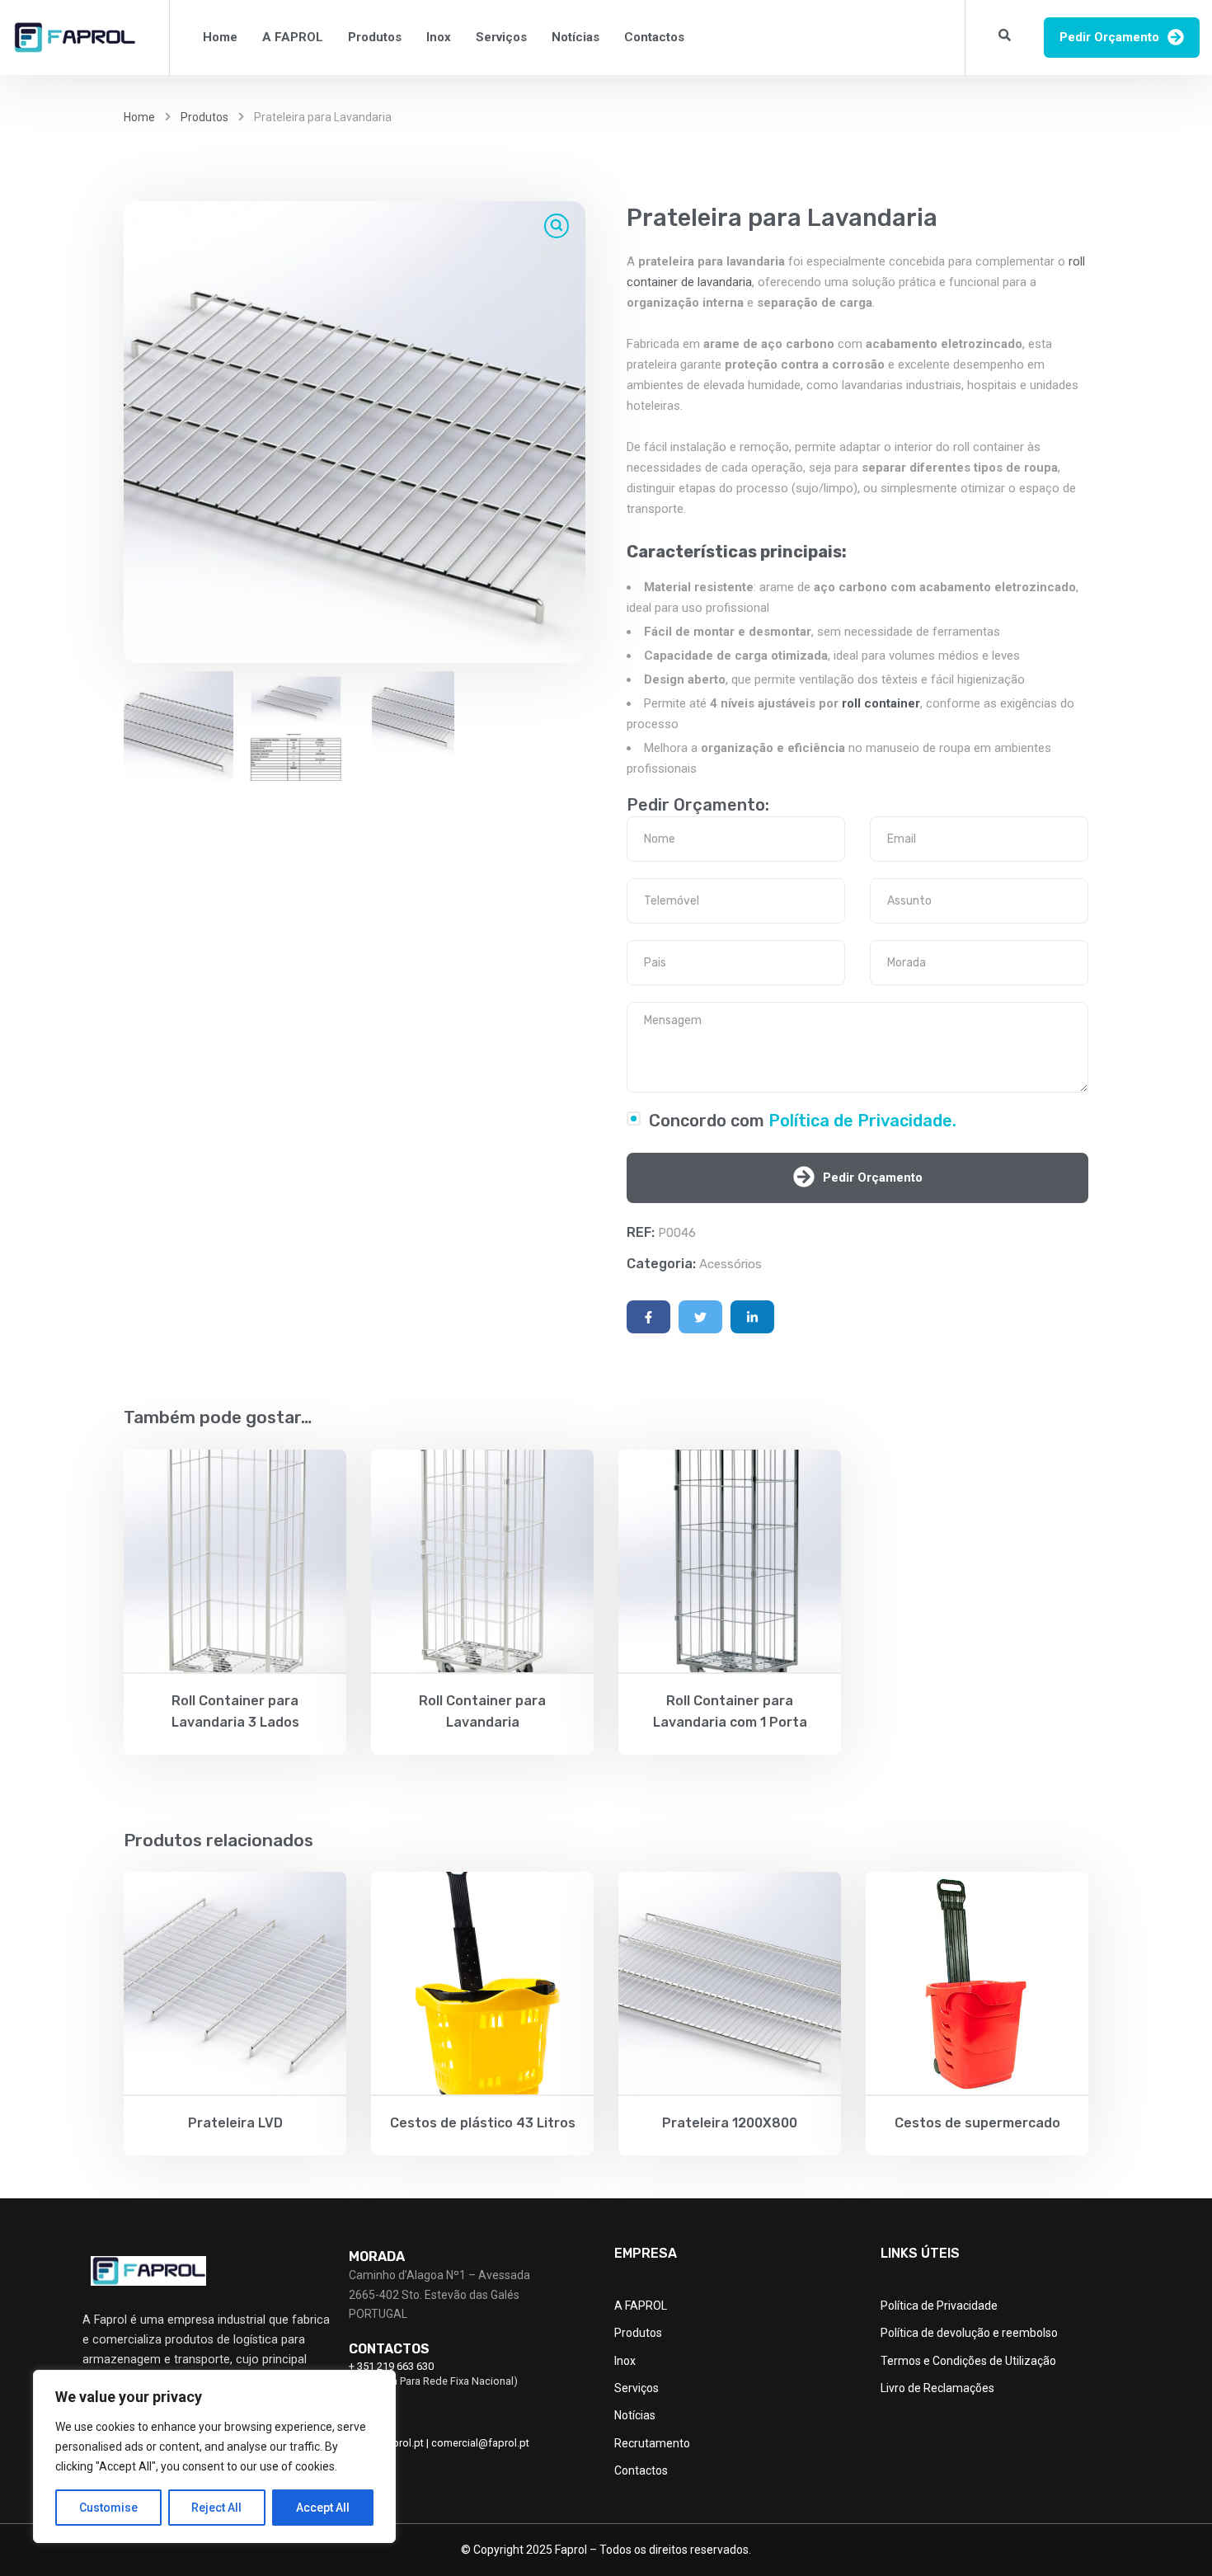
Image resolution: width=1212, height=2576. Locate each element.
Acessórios (730, 1264)
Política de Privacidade (939, 2306)
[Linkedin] (752, 1317)
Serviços (501, 37)
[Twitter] (700, 1317)
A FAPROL (293, 37)
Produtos (375, 37)
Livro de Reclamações (937, 2388)
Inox (439, 37)
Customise (108, 2508)
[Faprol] (74, 38)
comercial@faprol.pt (480, 2443)
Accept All (323, 2508)
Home (220, 37)
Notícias (575, 37)
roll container (881, 703)
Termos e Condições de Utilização (968, 2361)
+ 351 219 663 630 (391, 2366)
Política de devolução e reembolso (969, 2333)
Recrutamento (652, 2443)
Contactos (654, 37)
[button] (557, 226)
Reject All (216, 2508)
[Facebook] (648, 1317)
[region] (214, 2456)
